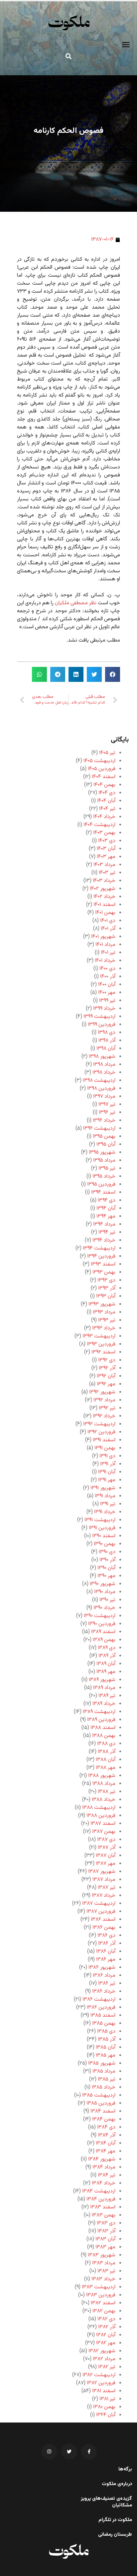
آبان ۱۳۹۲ (106, 1376)
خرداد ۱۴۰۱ (105, 961)
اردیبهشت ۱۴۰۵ (99, 761)
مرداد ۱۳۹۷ (104, 1097)
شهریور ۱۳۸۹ (102, 1680)
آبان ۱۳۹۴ (106, 1208)
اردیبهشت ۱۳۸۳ (99, 2287)
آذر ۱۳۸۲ (107, 2327)
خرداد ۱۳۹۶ (104, 1121)
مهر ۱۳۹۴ (106, 1216)
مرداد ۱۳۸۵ (104, 2071)
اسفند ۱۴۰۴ (104, 777)
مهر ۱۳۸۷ (106, 1864)
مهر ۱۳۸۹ (106, 1672)
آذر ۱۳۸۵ (107, 2039)
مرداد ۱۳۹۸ (104, 1065)
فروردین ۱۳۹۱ (102, 1528)
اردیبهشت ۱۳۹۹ (99, 1017)
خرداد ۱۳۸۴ (104, 2183)
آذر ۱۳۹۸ (107, 1041)
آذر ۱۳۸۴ (107, 2135)
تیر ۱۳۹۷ (107, 1105)
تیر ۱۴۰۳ (107, 873)
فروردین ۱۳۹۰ (102, 1624)
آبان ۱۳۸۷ (106, 1856)
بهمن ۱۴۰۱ (105, 913)
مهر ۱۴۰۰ (107, 993)
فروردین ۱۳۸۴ (101, 2199)
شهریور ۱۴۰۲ (103, 889)
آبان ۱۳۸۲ (106, 2335)
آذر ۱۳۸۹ (107, 1656)
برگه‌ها (125, 2469)
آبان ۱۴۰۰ (107, 985)
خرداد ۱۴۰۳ (104, 881)
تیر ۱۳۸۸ (107, 1792)
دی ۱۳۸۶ (106, 1936)
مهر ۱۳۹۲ (106, 1384)
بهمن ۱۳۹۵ (104, 1137)
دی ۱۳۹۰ (107, 1552)
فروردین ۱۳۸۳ (101, 2295)
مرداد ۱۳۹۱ (105, 1496)
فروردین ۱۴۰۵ (102, 769)
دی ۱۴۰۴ (107, 793)
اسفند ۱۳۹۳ (103, 1264)
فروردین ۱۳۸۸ (101, 1816)
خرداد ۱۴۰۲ (104, 897)
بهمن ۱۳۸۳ (104, 2215)
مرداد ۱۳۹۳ (104, 1312)
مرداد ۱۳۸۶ (104, 1976)
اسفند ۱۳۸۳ (103, 2207)
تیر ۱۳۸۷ (107, 1888)
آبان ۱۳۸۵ (106, 2047)
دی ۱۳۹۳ (106, 1280)
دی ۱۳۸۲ (106, 2319)
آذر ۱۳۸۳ (106, 2231)
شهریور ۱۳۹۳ (102, 1304)
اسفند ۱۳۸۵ (103, 2015)
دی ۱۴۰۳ (107, 841)
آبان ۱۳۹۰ (106, 1568)
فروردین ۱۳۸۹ (101, 1720)
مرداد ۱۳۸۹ (104, 1688)
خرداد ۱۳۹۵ (104, 1176)
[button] (126, 45)
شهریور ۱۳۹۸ (102, 1057)
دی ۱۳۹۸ (107, 1033)
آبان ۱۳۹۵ (106, 1145)
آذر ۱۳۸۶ (107, 1944)
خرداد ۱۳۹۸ (104, 1073)
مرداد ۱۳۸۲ (104, 2359)
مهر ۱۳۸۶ (106, 1960)
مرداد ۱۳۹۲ (104, 1400)
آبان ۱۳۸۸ (106, 1760)
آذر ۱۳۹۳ (107, 1288)
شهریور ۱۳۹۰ (103, 1584)
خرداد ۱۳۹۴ (104, 1240)
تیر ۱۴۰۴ (107, 809)
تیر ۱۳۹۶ (107, 1113)
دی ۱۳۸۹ (107, 1648)
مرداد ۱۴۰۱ (105, 945)
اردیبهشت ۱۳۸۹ (99, 1712)
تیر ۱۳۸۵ (107, 2079)
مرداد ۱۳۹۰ (105, 1592)
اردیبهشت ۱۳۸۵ (99, 2095)
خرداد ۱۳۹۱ (105, 1512)
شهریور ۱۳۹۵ (102, 1152)
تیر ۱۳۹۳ (107, 1320)
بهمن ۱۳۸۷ (104, 1832)
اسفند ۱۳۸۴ (103, 2111)
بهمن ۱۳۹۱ (105, 1448)
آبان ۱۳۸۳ (105, 2239)
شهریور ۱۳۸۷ (102, 1872)
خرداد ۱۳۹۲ (104, 1416)
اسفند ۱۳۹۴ (103, 1192)
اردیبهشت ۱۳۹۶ (99, 1129)
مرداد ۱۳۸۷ (104, 1880)
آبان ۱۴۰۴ (106, 801)
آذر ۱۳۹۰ (107, 1560)
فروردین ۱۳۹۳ (101, 1344)
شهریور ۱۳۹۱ (103, 1488)
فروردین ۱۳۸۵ (101, 2103)
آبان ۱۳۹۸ (106, 1049)
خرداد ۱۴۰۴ (104, 817)
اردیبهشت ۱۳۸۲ (99, 2375)
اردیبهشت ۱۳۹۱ (100, 1520)
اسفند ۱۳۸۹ (103, 1632)
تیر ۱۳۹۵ (107, 1168)
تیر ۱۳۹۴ (107, 1232)
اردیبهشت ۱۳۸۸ (99, 1808)
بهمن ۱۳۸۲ (104, 2311)
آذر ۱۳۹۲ (107, 1368)
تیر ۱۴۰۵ (107, 753)
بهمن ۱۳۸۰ (104, 2407)
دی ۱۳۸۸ (106, 1744)
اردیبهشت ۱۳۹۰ (100, 1616)
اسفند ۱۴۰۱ (104, 905)
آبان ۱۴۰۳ (106, 849)
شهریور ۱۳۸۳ (102, 2255)
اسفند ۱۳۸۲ (103, 2303)
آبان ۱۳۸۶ (106, 1952)
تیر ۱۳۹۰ (107, 1600)
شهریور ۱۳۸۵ (102, 2063)
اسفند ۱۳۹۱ (104, 1440)
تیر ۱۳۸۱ (107, 2399)
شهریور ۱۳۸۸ (102, 1776)
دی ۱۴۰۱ (108, 921)
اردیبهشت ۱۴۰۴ (99, 825)
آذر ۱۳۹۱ (108, 1464)
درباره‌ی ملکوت (117, 2484)
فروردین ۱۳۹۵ (101, 1184)
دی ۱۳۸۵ (106, 2031)
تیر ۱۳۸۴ (107, 2175)
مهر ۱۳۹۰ (106, 1576)
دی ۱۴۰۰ (107, 969)
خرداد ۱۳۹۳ (104, 1328)
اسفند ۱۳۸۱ (104, 2391)
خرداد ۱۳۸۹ (104, 1704)
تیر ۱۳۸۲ (107, 2367)
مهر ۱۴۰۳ (106, 857)
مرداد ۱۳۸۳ (104, 2263)
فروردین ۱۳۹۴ (101, 1256)
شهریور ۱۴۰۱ (103, 937)
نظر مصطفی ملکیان (76, 603)
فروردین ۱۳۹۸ (101, 1089)
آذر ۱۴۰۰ (108, 977)
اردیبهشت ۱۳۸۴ (99, 2191)
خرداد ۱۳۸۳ (103, 2279)
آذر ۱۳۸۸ (107, 1752)
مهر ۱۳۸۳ (105, 2247)
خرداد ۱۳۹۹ (104, 1009)
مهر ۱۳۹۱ (107, 1480)
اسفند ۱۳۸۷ (103, 1824)
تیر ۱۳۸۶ (107, 1984)
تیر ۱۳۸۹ (107, 1696)
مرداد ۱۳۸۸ (104, 1784)
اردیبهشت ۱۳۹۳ (99, 1336)
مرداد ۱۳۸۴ (104, 2167)
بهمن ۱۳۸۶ (104, 1928)
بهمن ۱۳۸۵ (104, 2023)
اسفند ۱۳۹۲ (103, 1352)
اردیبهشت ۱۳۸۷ (99, 1904)
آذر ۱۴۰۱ (108, 929)
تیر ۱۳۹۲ (107, 1408)
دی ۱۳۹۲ (107, 1360)
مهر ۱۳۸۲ (106, 2343)
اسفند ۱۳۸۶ (103, 1920)
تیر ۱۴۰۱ (108, 953)
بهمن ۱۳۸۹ (104, 1640)
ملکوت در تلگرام (115, 2520)
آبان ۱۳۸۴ (106, 2143)
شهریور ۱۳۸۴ (102, 2159)
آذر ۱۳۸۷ (107, 1848)
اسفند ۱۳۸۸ (103, 1728)
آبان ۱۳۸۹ (106, 1664)
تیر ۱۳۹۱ (108, 1504)
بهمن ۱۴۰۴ (104, 785)
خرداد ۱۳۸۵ (104, 2087)
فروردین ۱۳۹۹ (102, 1025)
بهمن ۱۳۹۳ (104, 1272)
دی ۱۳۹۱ (107, 1456)
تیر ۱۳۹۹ (107, 1001)
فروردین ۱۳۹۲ (101, 1432)
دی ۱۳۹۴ (107, 1200)
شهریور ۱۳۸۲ (102, 2351)
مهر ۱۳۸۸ (106, 1768)
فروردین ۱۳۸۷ (101, 1912)
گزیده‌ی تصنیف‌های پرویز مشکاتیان (106, 2502)
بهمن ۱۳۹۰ (105, 1544)
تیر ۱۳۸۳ (106, 2271)
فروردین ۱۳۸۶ (101, 2007)
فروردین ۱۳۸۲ (101, 2383)
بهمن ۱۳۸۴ (104, 2119)
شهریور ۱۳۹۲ (102, 1392)
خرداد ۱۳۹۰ (104, 1608)
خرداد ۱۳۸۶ (104, 1992)
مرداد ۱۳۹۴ (104, 1224)
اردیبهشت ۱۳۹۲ (99, 1424)
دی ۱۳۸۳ (106, 2223)
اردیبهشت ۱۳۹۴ (99, 1248)
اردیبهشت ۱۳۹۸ (99, 1081)
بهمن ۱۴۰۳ (104, 833)
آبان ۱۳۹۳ (106, 1296)
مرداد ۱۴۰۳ (104, 865)
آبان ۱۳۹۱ (107, 1472)
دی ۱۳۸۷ (106, 1840)
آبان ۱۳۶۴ (106, 2415)
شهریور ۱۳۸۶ (102, 1968)
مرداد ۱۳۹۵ (104, 1160)
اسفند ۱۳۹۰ (104, 1536)
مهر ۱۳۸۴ (106, 2151)
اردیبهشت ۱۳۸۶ (99, 2000)
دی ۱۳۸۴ (106, 2127)
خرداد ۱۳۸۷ (104, 1896)
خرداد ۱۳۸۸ (104, 1800)
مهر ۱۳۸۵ (106, 2055)
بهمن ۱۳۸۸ (104, 1736)
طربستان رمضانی (115, 2535)
